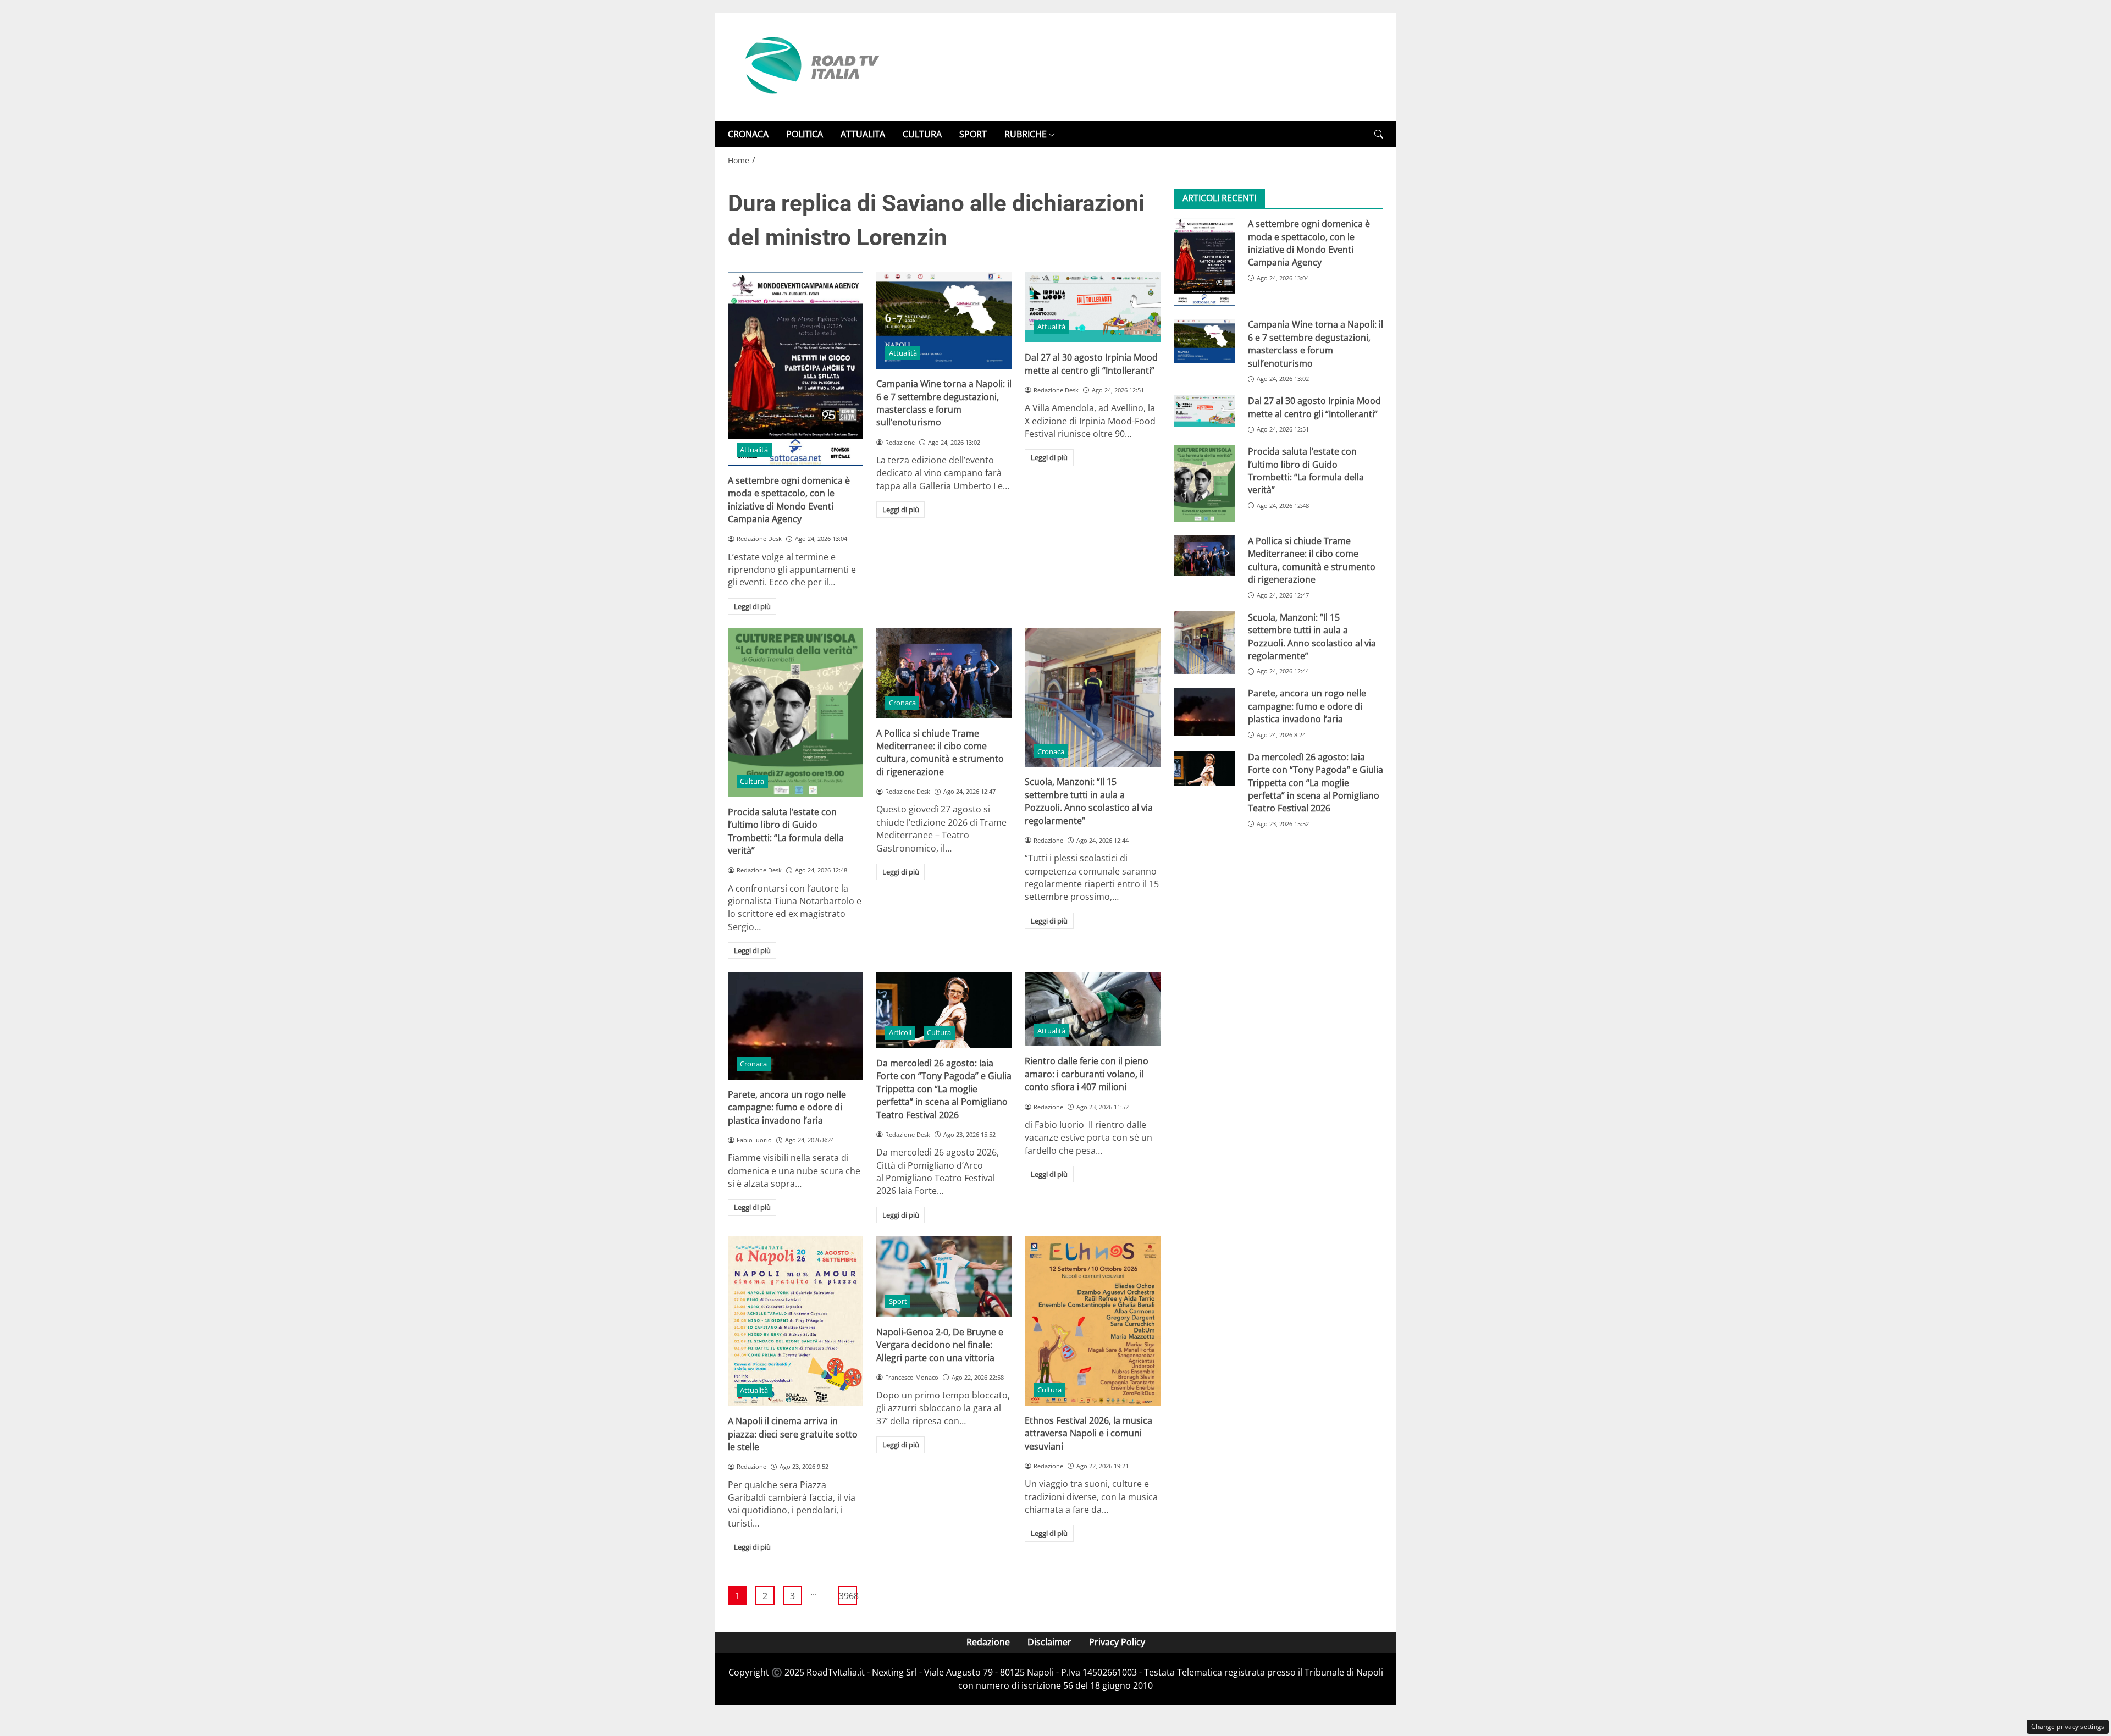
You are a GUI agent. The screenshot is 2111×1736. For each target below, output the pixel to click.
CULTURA (922, 134)
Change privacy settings (2068, 1726)
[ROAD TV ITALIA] (810, 66)
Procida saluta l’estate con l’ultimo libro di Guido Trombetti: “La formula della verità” (786, 831)
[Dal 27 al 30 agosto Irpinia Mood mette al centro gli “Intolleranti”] (1092, 307)
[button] (1379, 134)
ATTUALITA (863, 134)
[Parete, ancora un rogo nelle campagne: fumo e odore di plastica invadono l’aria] (795, 1026)
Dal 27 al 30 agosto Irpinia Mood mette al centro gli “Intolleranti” (1091, 364)
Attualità (754, 450)
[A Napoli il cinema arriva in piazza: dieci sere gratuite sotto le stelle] (795, 1321)
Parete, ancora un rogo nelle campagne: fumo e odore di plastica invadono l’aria (787, 1107)
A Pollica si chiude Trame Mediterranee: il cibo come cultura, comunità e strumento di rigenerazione (940, 753)
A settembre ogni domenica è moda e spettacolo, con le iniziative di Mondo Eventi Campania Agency (789, 500)
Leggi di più (752, 606)
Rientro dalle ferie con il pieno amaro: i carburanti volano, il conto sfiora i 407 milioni (1087, 1074)
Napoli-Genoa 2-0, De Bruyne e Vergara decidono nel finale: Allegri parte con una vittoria (940, 1345)
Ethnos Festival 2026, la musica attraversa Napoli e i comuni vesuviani (1088, 1433)
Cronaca (902, 703)
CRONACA (748, 134)
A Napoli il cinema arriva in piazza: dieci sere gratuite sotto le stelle (793, 1434)
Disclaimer (1049, 1642)
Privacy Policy (1117, 1642)
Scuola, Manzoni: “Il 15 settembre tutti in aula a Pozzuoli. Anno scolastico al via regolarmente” (1089, 801)
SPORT (973, 134)
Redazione (988, 1642)
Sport (898, 1301)
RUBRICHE (1026, 134)
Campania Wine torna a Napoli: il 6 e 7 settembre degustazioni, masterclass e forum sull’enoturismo (944, 403)
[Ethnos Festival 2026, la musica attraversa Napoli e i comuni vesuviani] (1092, 1321)
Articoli (900, 1032)
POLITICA (805, 134)
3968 (848, 1596)
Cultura (752, 781)
